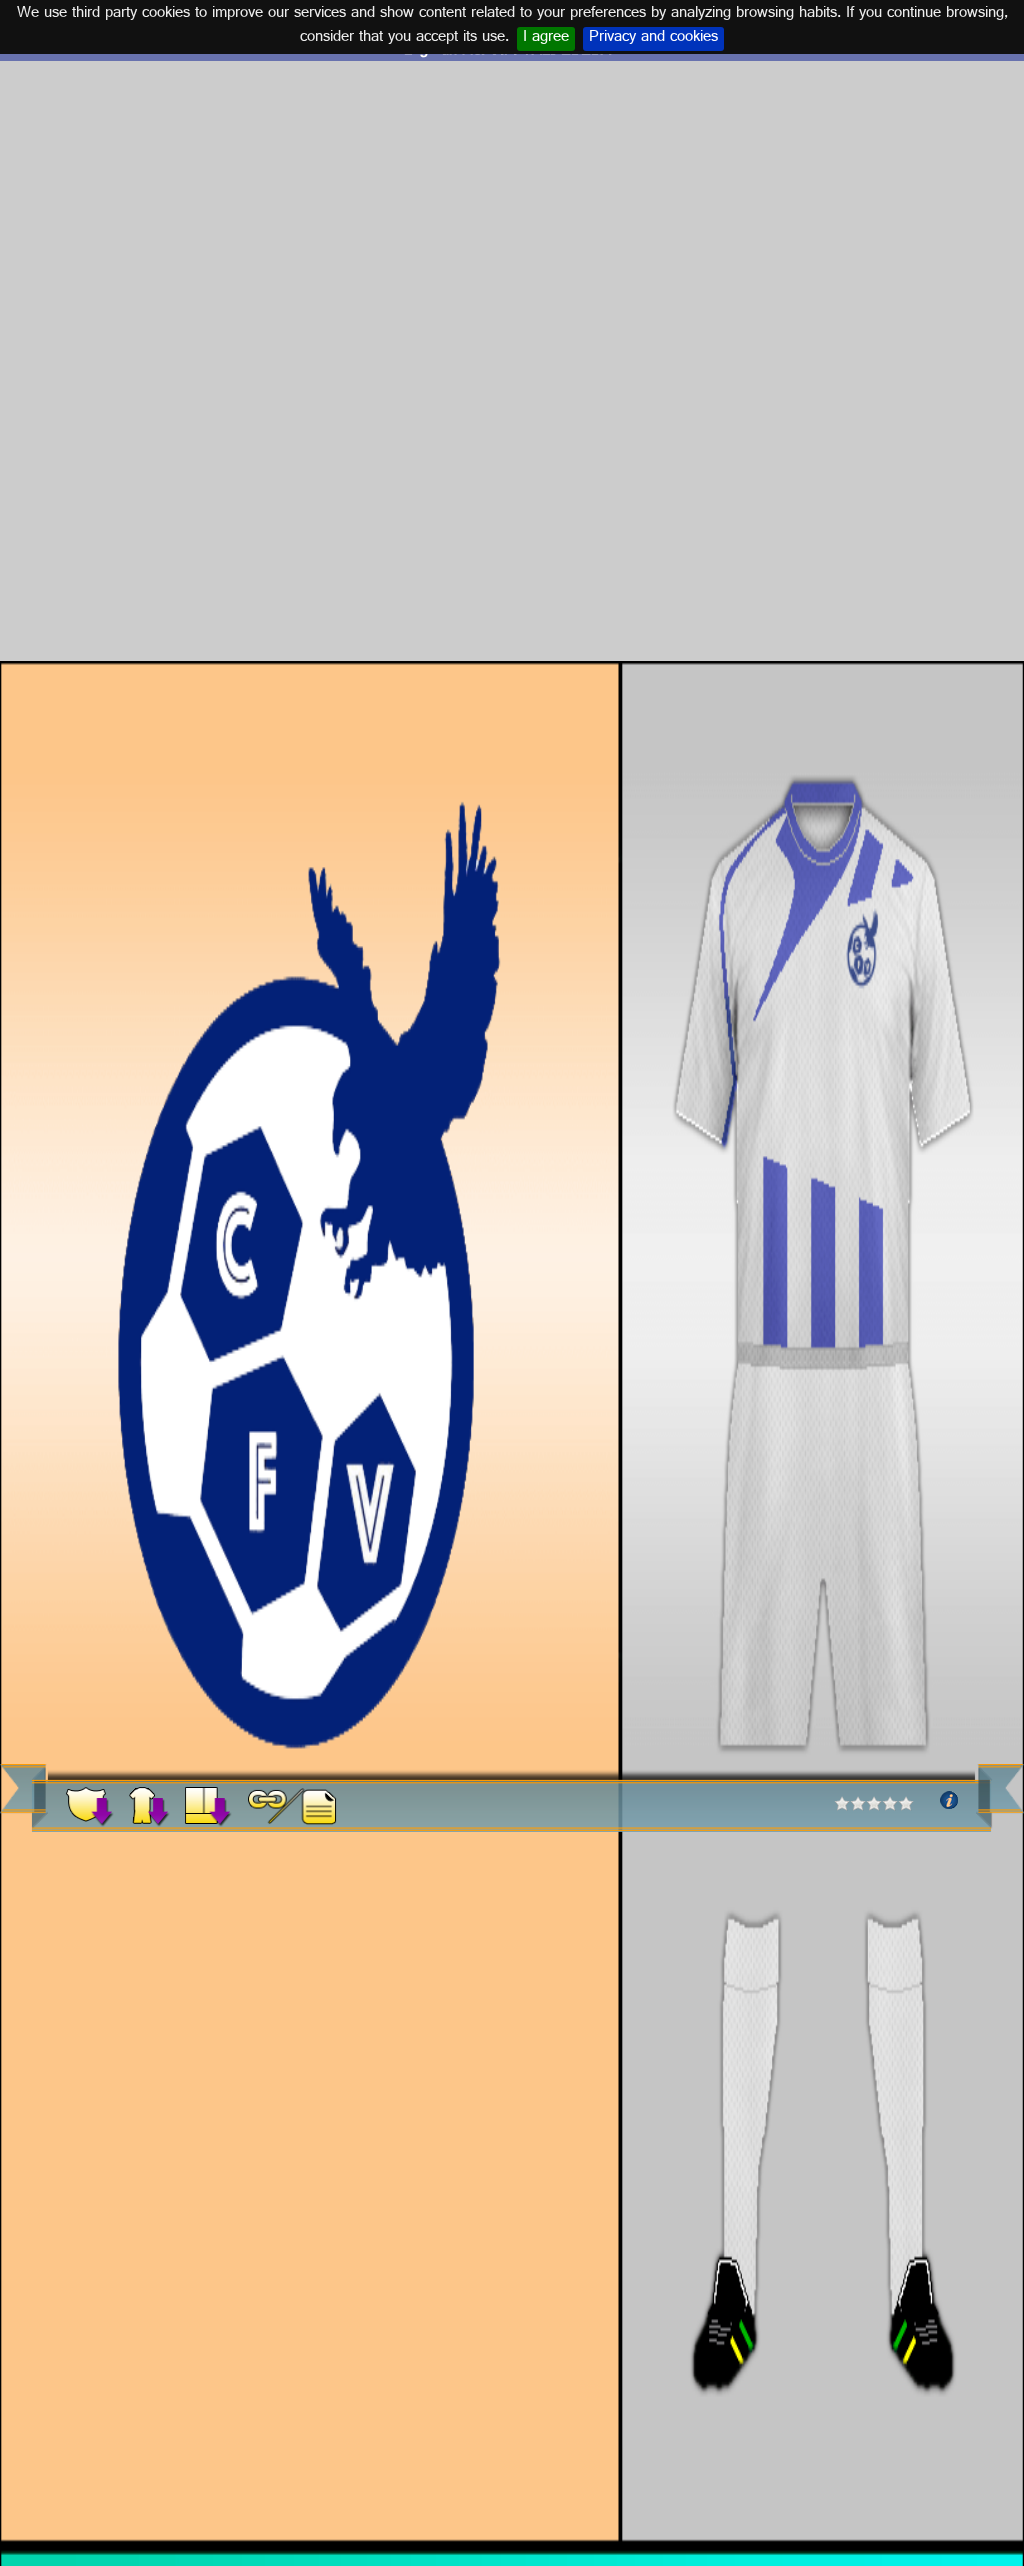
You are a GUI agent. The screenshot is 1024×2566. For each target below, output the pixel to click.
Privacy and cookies (653, 39)
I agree (546, 39)
